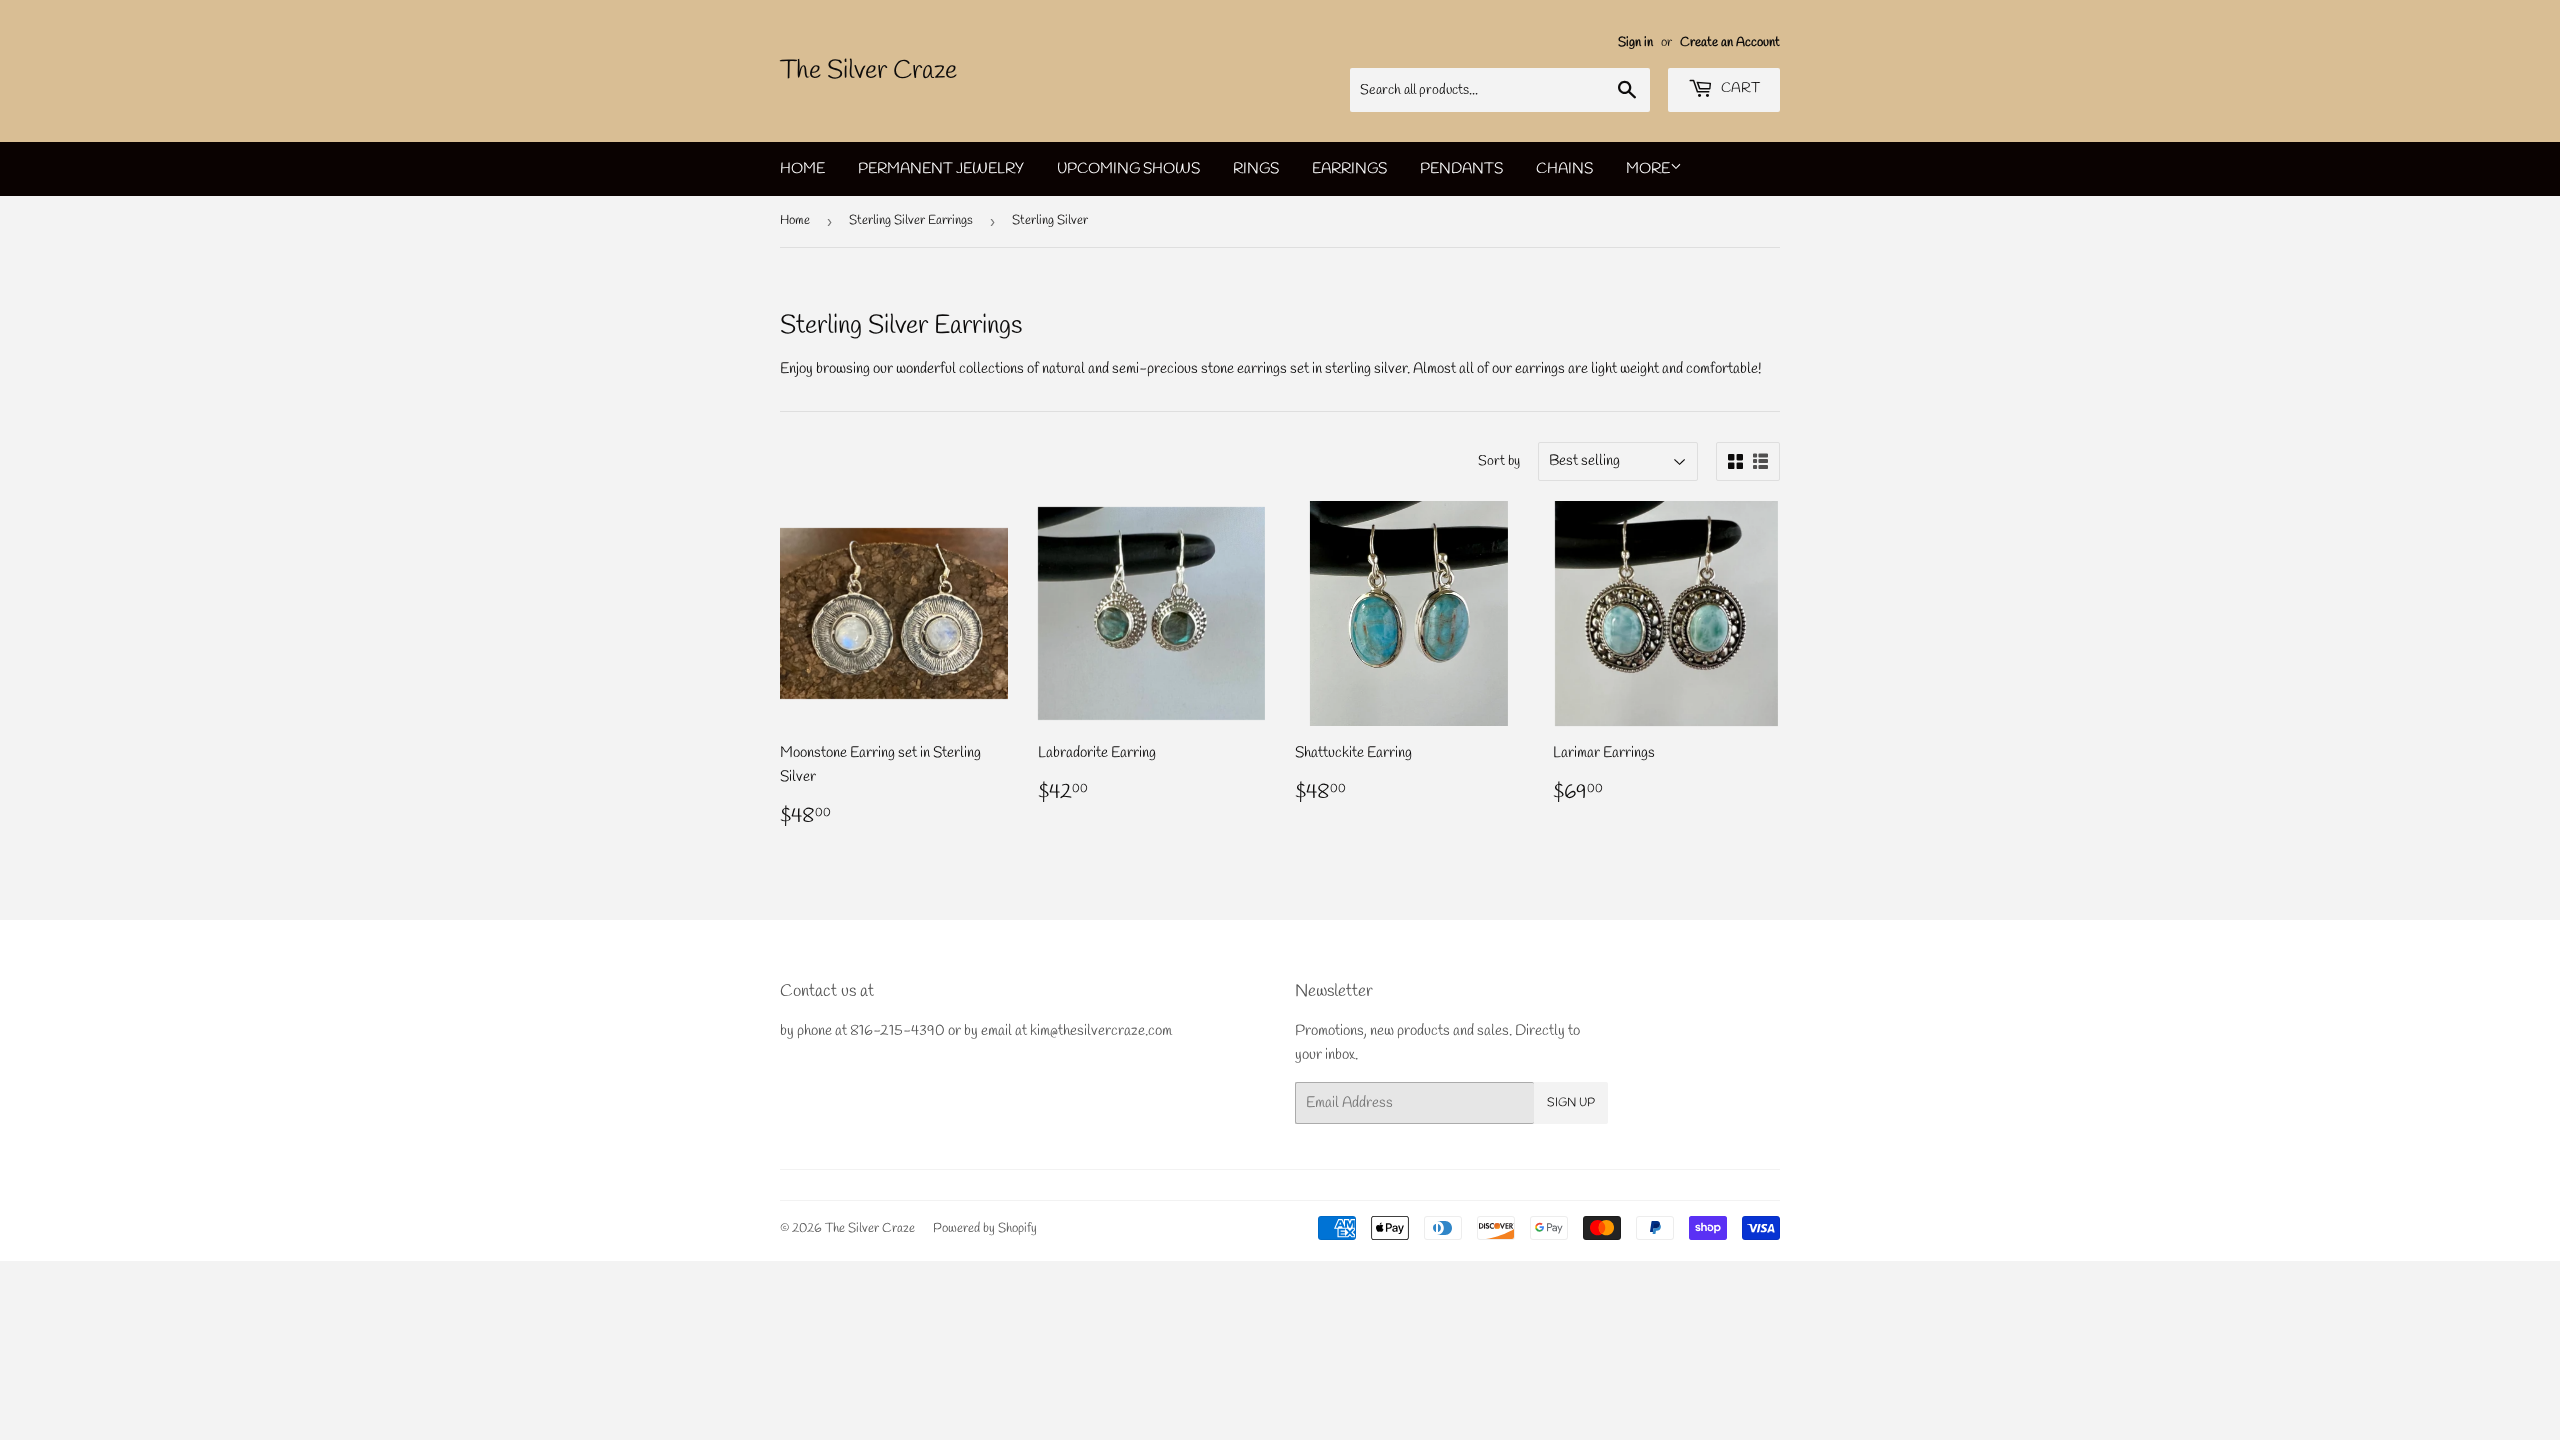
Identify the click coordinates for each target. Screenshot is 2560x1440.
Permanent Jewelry (941, 169)
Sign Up (1571, 1103)
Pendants (1461, 169)
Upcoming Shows (1128, 169)
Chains (1564, 169)
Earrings (1349, 169)
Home (802, 169)
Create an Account (1730, 42)
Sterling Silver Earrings (911, 220)
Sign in (1635, 42)
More (1648, 169)
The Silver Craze (868, 71)
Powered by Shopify (985, 1228)
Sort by (1499, 461)
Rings (1256, 169)
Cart (1739, 88)
